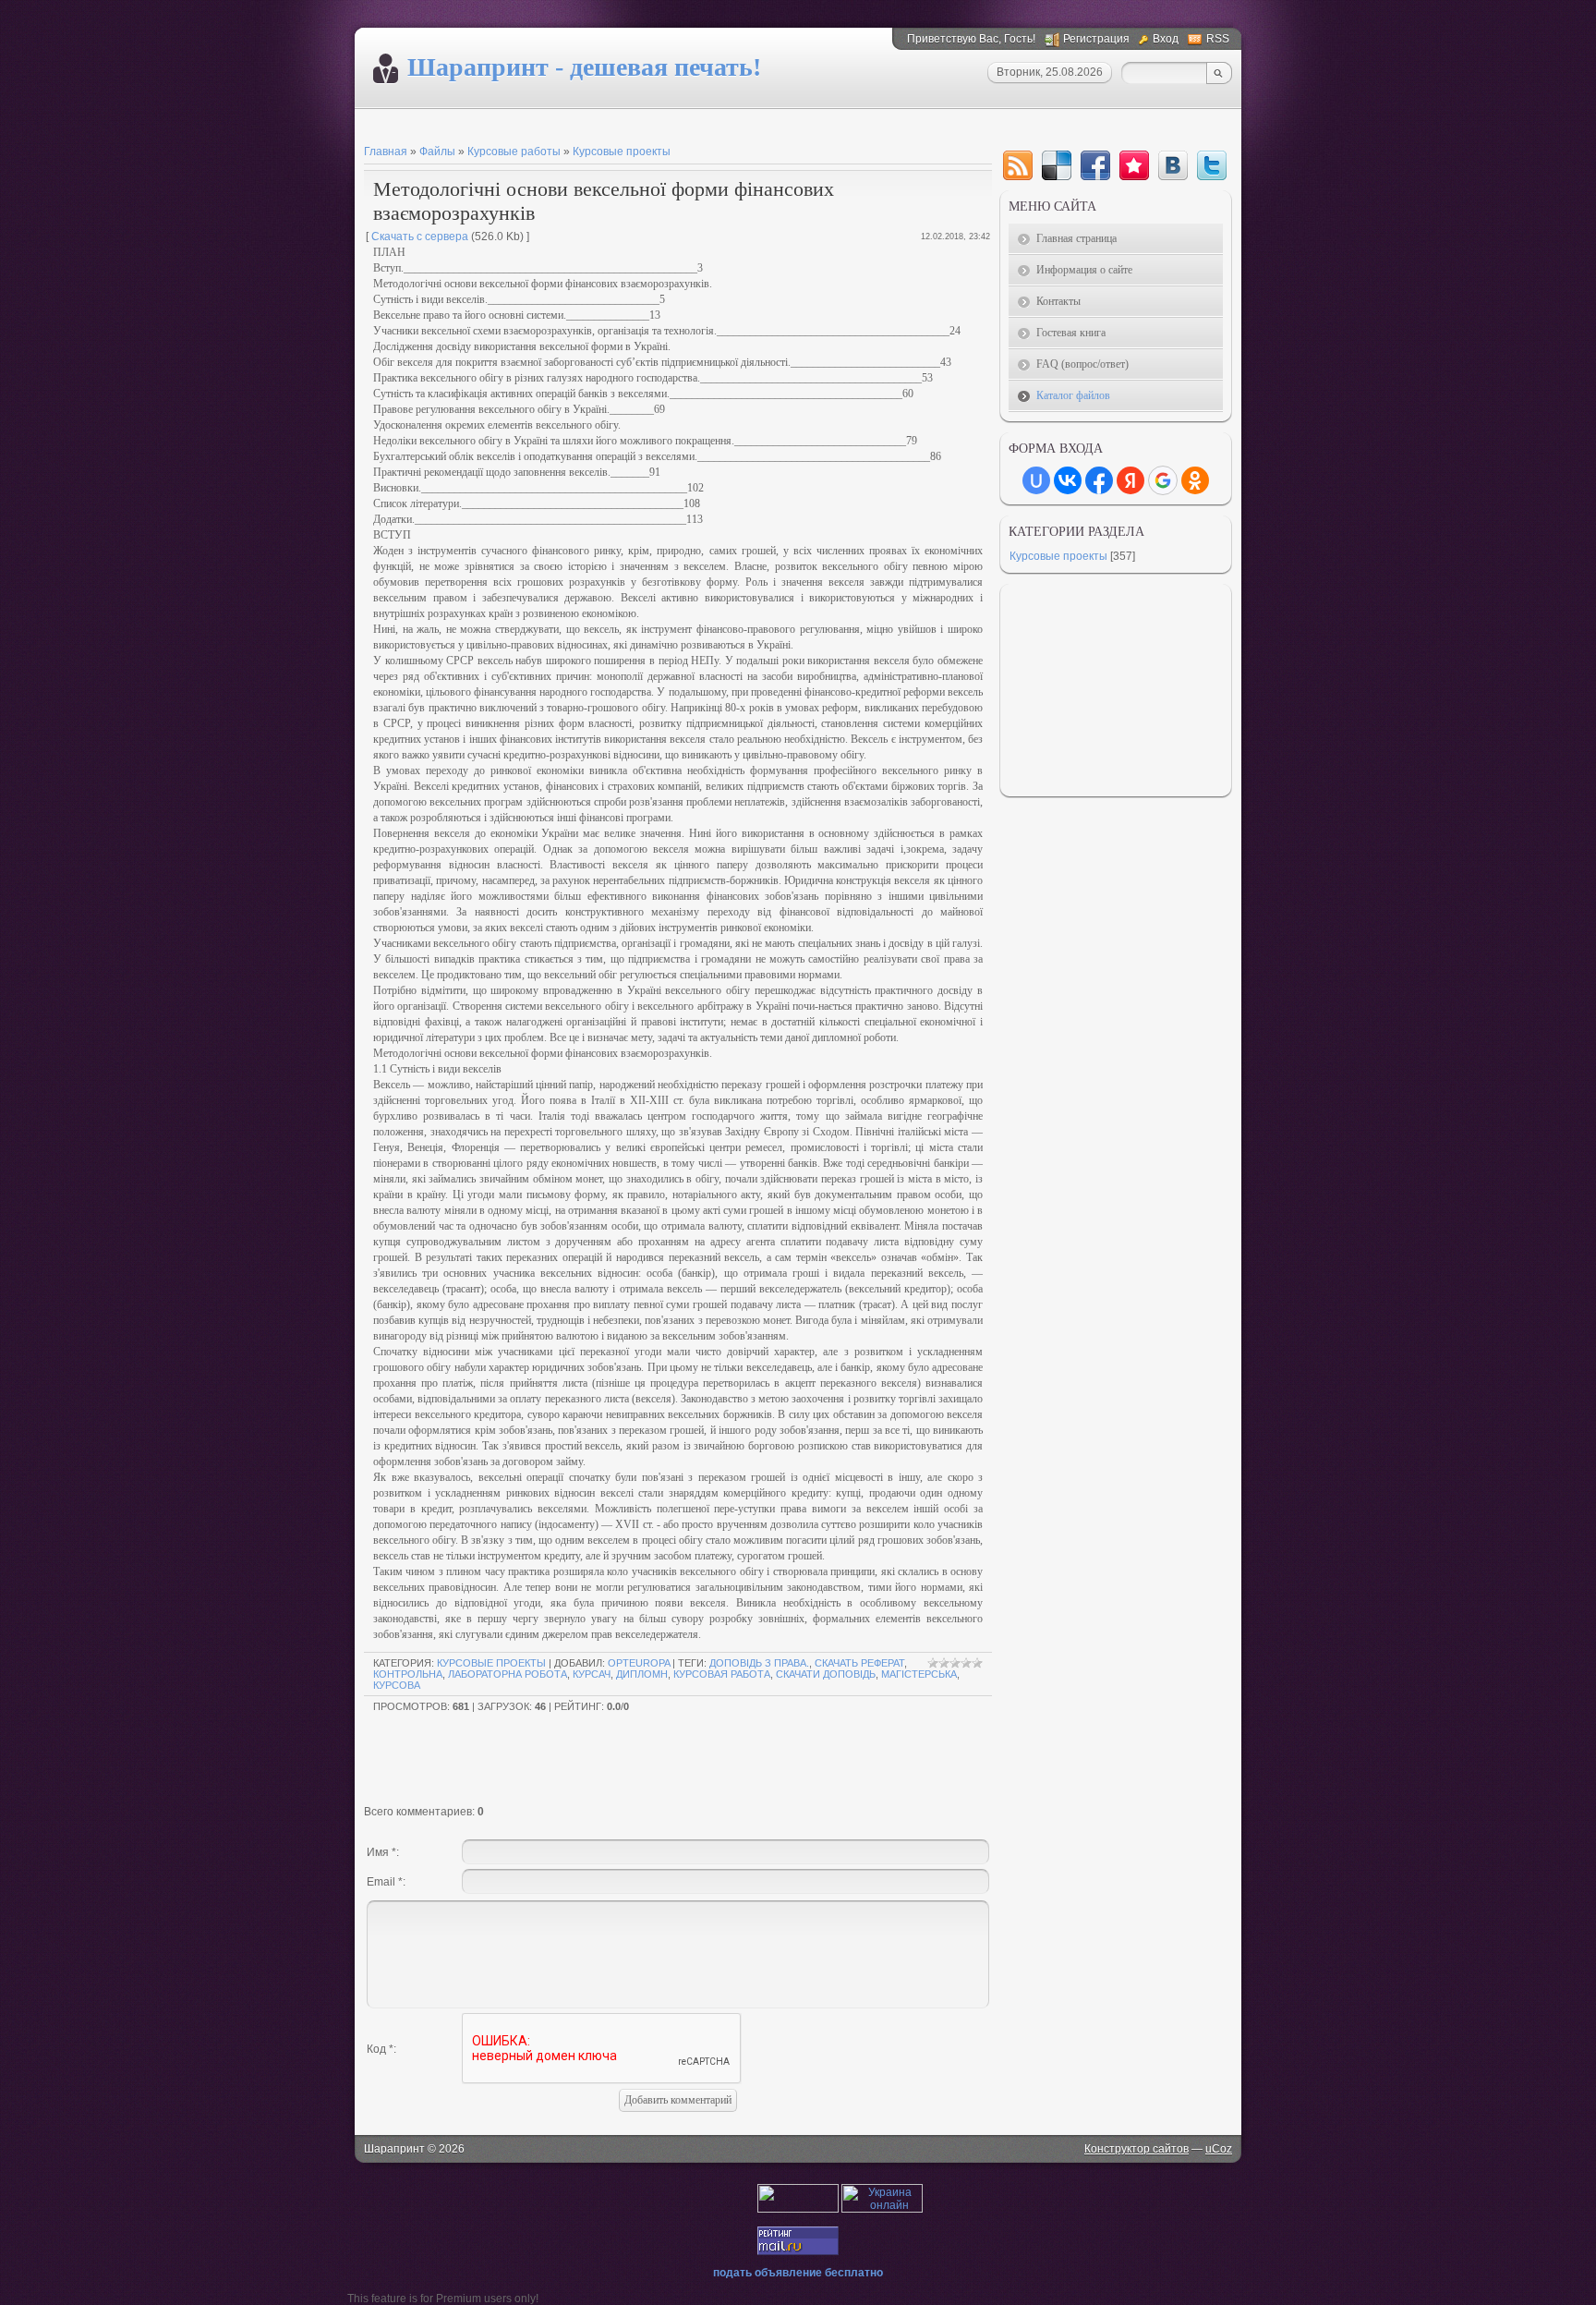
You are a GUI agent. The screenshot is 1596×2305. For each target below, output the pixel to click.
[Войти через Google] (1163, 480)
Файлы (437, 152)
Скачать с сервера (420, 237)
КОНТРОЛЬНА (408, 1674)
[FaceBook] (1095, 165)
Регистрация (1096, 39)
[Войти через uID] (1036, 480)
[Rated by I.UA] (798, 2209)
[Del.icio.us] (1057, 165)
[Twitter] (1212, 165)
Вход (1166, 39)
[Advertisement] (580, 125)
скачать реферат (859, 1663)
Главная (386, 152)
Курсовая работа (722, 1674)
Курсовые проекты (622, 152)
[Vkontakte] (1173, 165)
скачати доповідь (826, 1674)
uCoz (1219, 2149)
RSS (1218, 39)
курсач (592, 1674)
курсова (397, 1685)
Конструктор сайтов (1137, 2149)
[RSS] (1018, 165)
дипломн (642, 1674)
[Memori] (1134, 165)
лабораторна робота (508, 1674)
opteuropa (639, 1663)
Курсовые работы (514, 152)
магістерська (919, 1674)
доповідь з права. (759, 1663)
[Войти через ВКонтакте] (1068, 480)
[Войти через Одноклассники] (1195, 480)
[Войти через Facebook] (1099, 480)
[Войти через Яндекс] (1130, 480)
